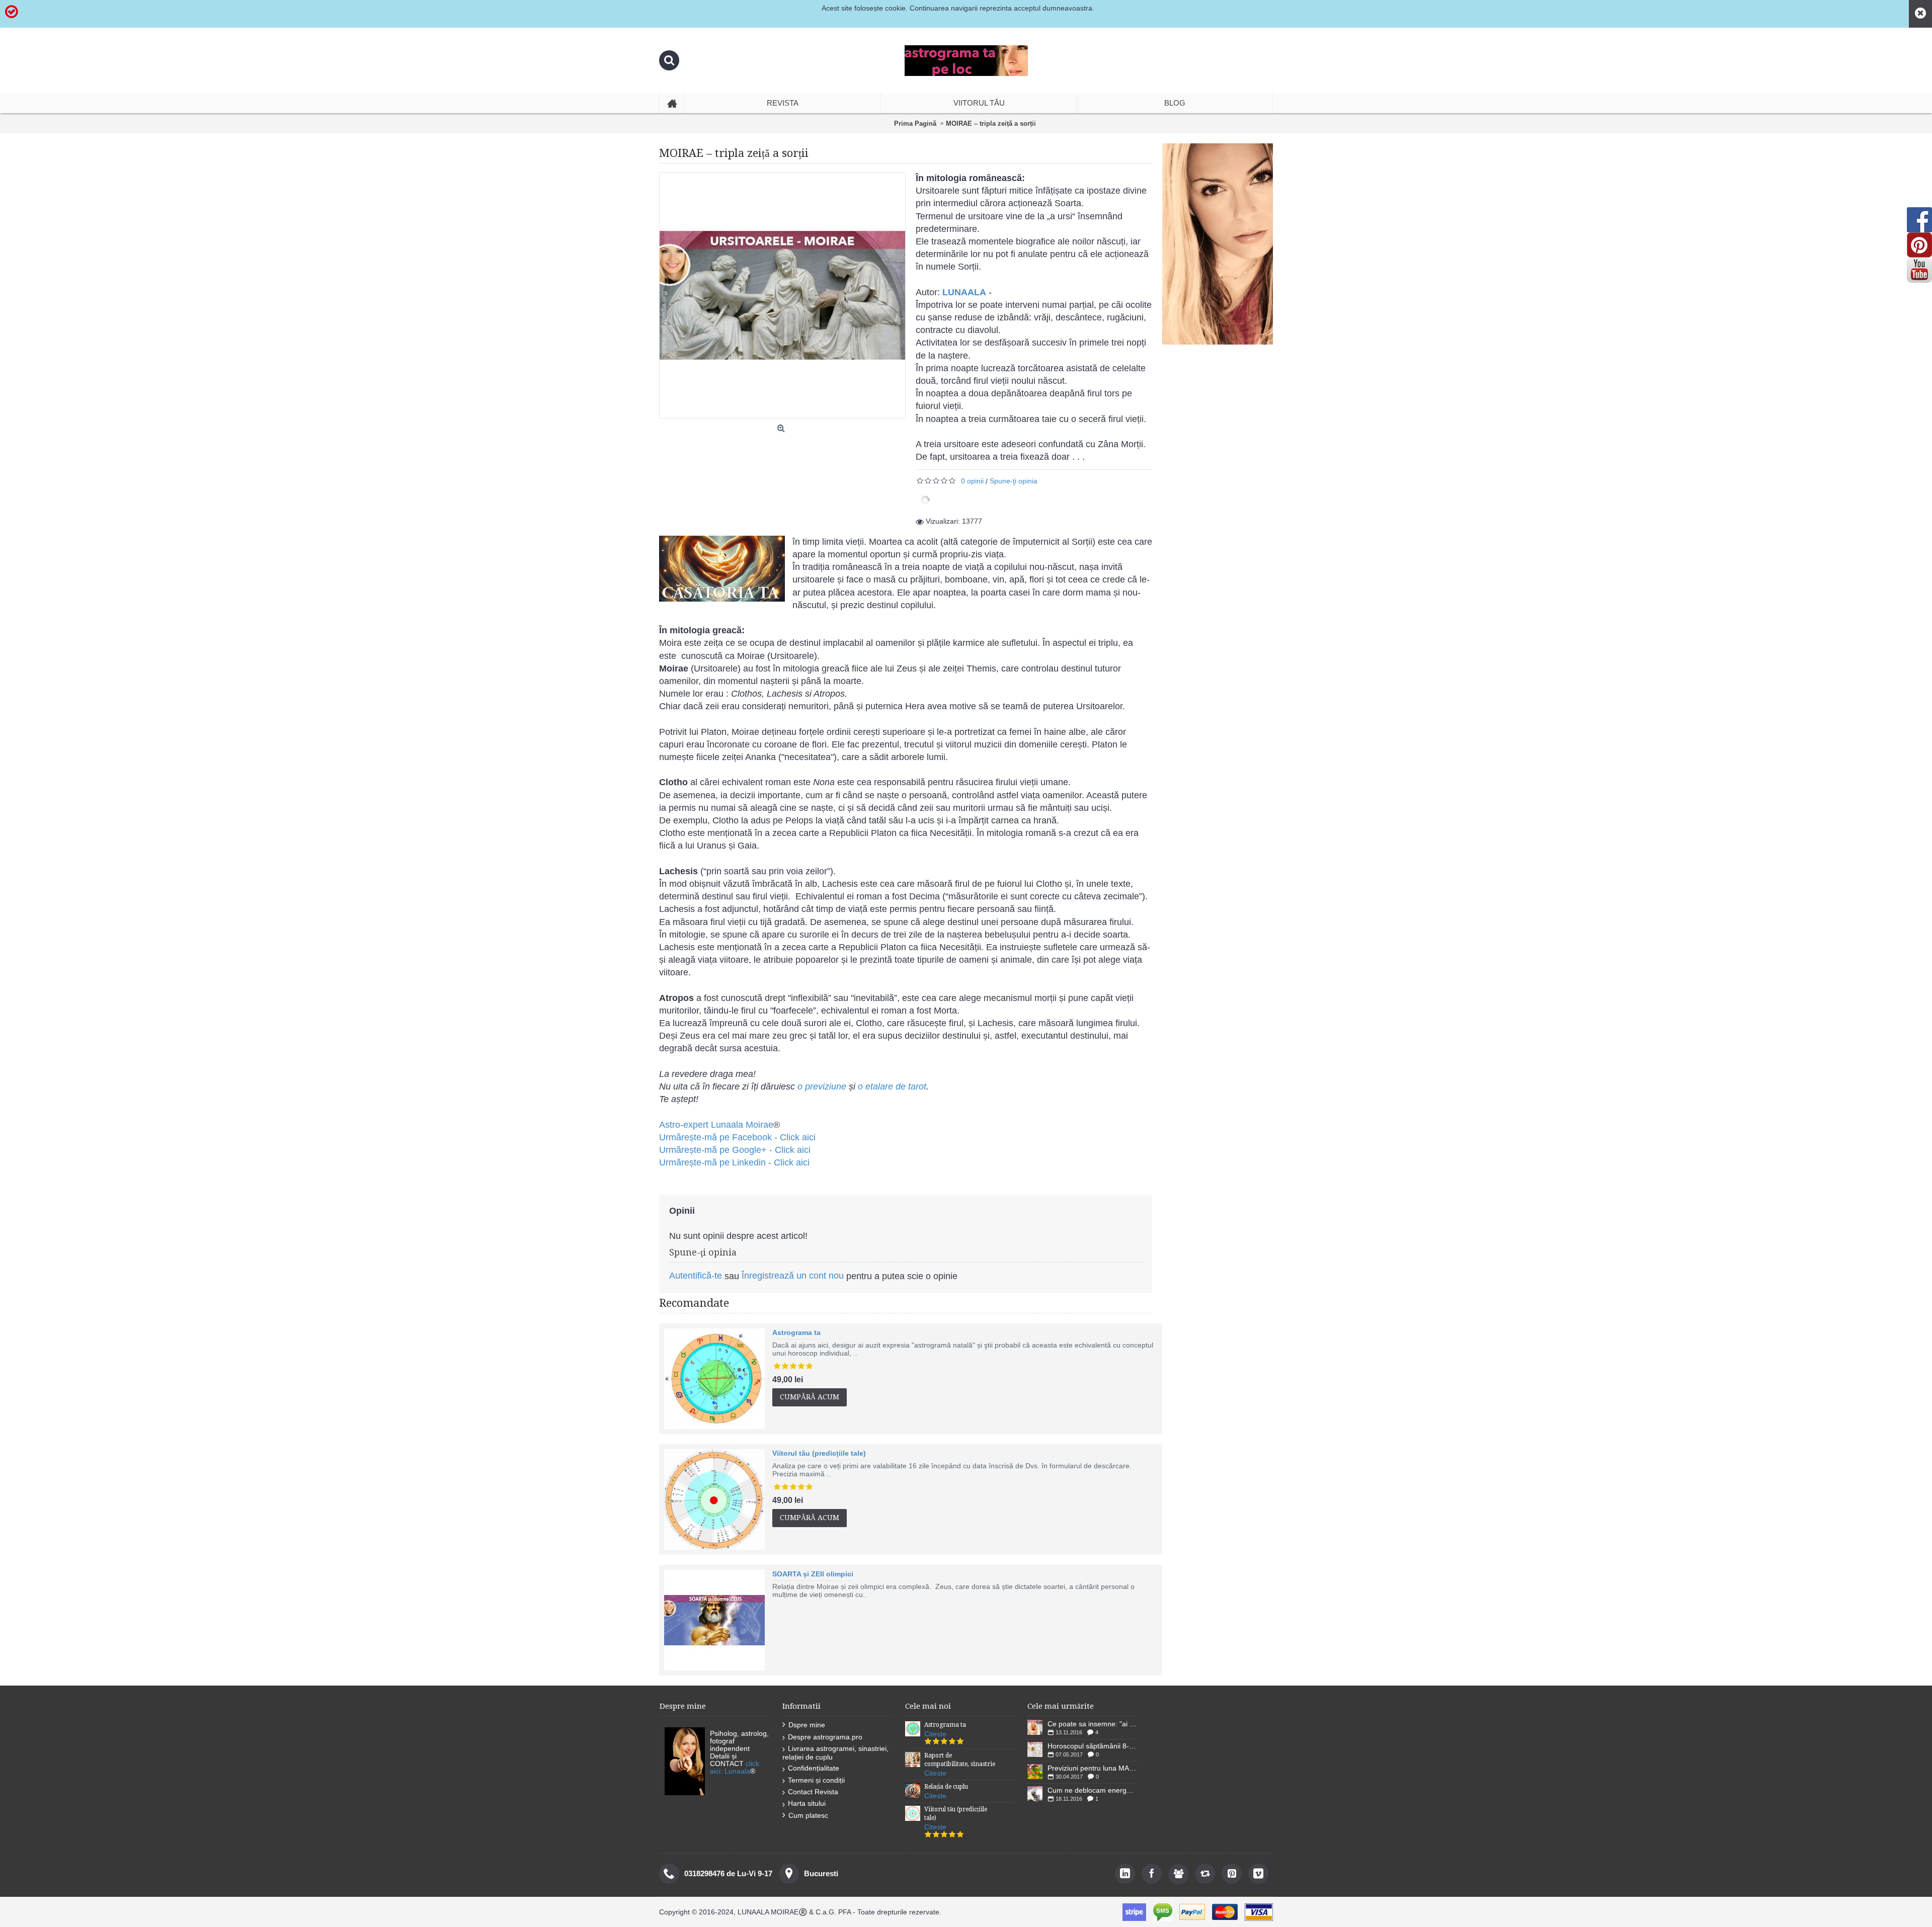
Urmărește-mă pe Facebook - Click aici (737, 1137)
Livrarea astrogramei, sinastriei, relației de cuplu (835, 1753)
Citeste (935, 1734)
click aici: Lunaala (735, 1767)
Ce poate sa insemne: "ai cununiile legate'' (1093, 1724)
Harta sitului (807, 1803)
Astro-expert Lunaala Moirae (716, 1125)
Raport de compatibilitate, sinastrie (960, 1760)
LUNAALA (964, 292)
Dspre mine (807, 1725)
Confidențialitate (814, 1768)
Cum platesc (808, 1815)
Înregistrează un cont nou (793, 1276)
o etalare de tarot (892, 1086)
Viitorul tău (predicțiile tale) (819, 1453)
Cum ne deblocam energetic (1093, 1790)
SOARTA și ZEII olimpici (813, 1574)
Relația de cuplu (946, 1787)
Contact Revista (813, 1792)
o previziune (822, 1086)
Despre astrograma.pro (825, 1737)
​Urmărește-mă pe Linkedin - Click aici (734, 1162)
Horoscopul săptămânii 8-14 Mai (1093, 1746)
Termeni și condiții (816, 1780)
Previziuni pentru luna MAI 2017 (1093, 1768)
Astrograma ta (796, 1332)
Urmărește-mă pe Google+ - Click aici (735, 1150)
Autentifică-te (696, 1276)
